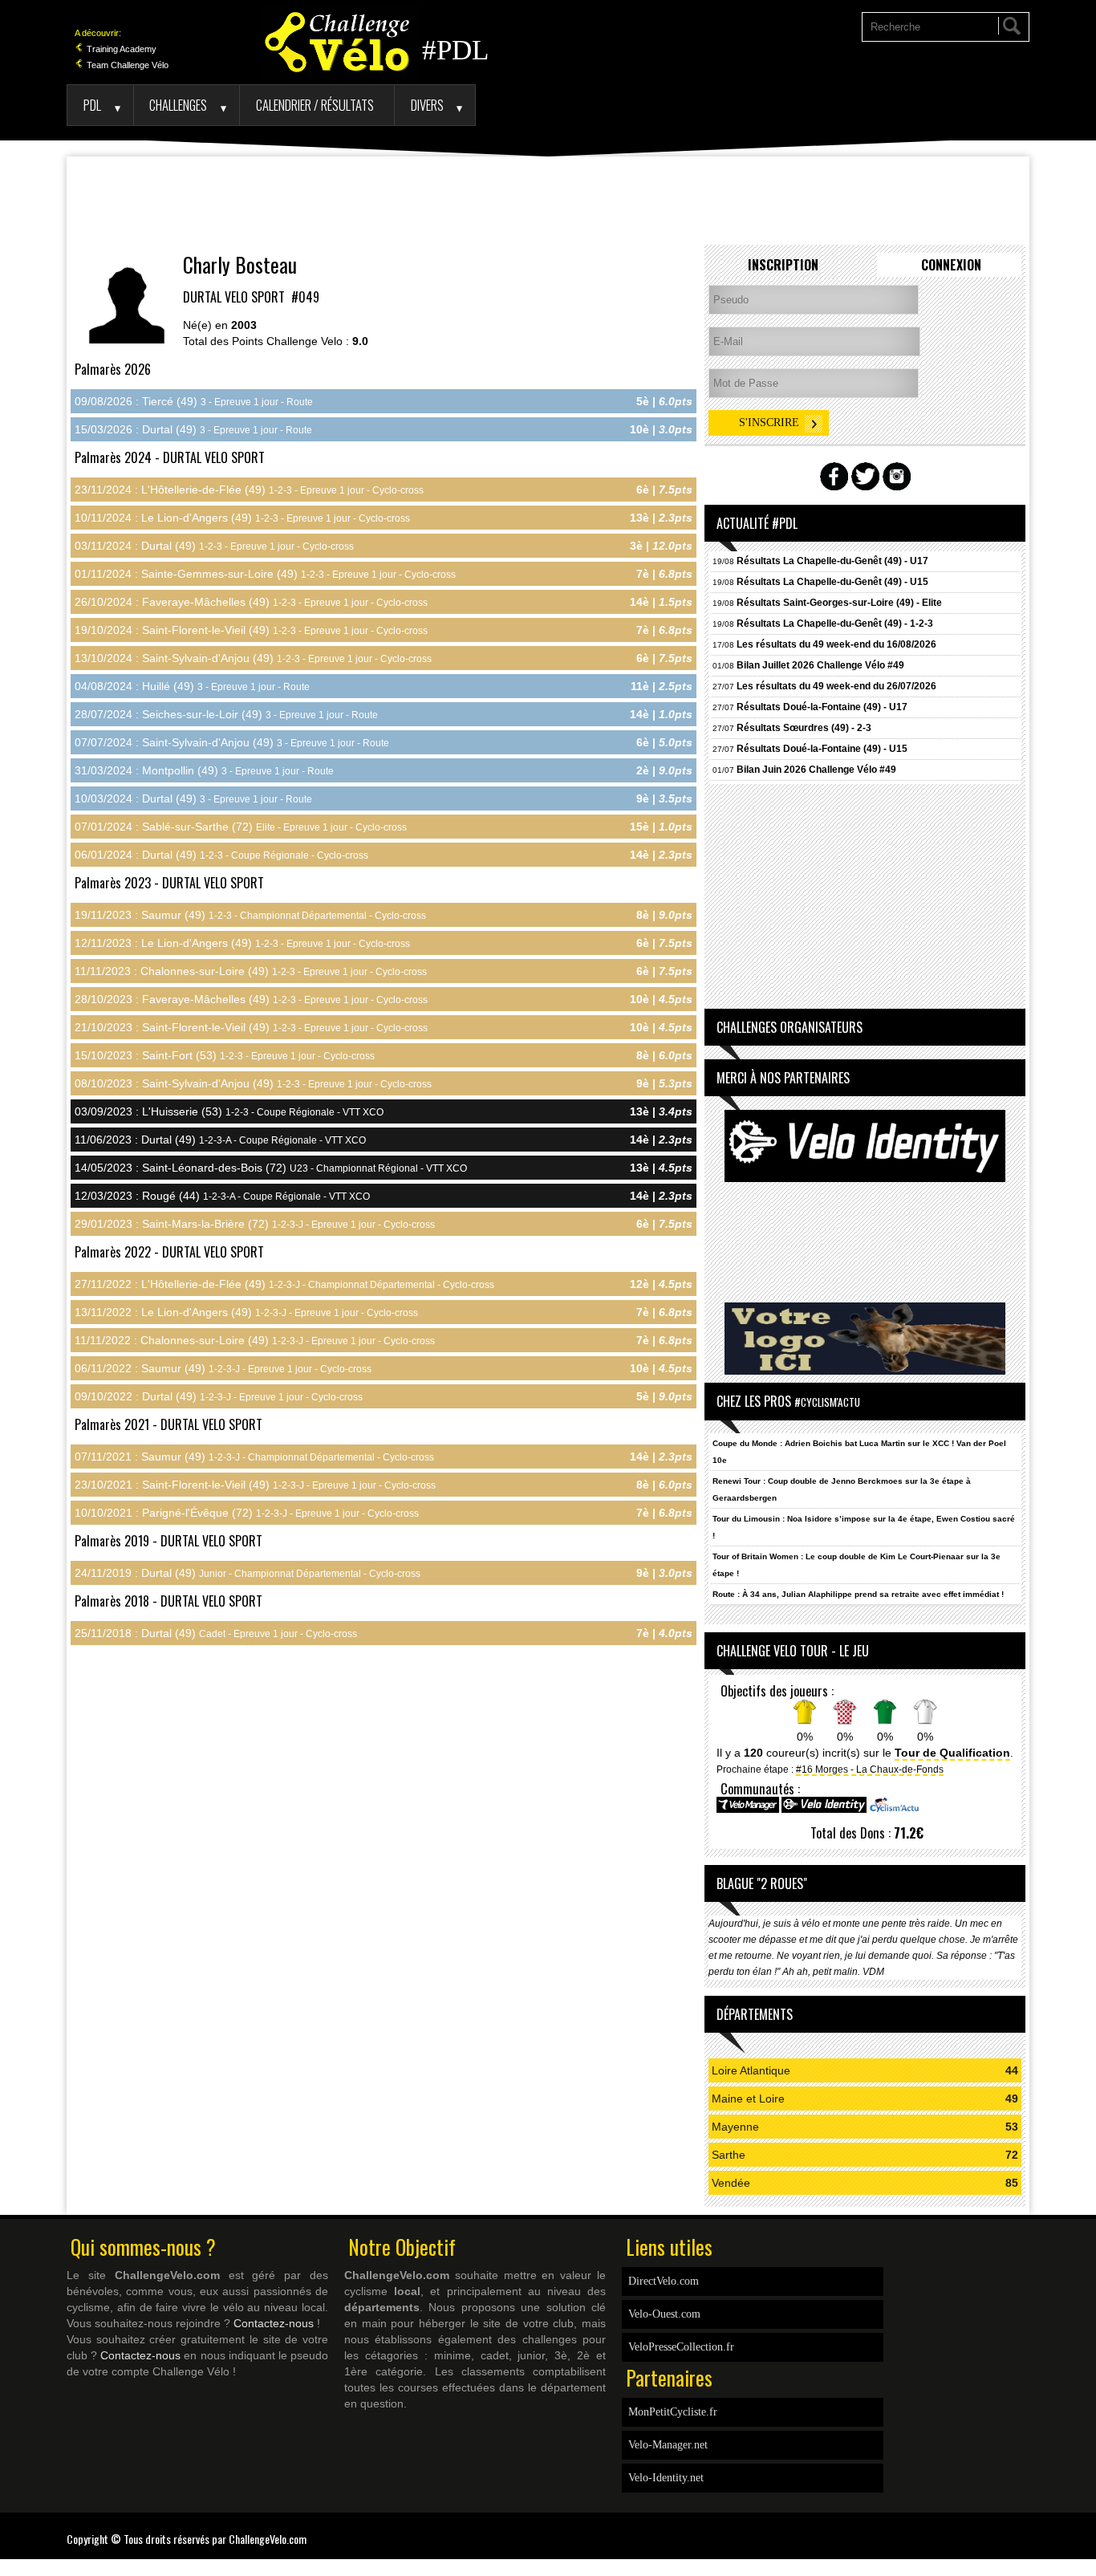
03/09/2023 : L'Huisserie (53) (229, 1111)
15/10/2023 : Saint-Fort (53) (225, 1055)
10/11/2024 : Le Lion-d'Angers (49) (242, 518)
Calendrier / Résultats (315, 105)
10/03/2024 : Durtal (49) (193, 798)
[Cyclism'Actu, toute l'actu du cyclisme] (894, 1810)
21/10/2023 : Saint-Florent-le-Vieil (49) (251, 1027)
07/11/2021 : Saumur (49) (254, 1457)
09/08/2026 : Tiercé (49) (194, 401)
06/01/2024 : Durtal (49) (221, 855)
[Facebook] (1017, 2529)
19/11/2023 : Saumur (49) (250, 915)
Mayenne (735, 2127)
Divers (427, 105)
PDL (92, 105)
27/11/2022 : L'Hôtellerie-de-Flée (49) (284, 1284)
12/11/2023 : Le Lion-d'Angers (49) (242, 943)
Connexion (951, 265)
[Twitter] (1025, 2529)
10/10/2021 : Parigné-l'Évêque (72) (247, 1513)
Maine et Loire (748, 2099)
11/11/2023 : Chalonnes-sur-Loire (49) (251, 971)
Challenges (178, 105)
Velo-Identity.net (666, 2478)
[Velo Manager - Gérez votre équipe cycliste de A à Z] (748, 1810)
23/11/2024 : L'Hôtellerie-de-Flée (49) (249, 490)
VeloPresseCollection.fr (681, 2347)
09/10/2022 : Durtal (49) (219, 1396)
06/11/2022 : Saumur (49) (223, 1368)
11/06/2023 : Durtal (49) (220, 1140)
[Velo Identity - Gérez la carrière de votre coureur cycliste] (824, 1810)
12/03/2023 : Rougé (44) (222, 1196)
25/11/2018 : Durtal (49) (216, 1633)
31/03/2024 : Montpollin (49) (204, 770)
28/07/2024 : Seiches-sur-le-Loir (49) (226, 714)
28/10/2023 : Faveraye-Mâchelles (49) (251, 999)
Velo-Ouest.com (664, 2314)
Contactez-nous (274, 2323)
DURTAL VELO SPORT (235, 297)
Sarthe (729, 2155)
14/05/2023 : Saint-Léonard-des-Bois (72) (271, 1168)
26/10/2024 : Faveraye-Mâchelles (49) (251, 602)
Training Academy (120, 49)
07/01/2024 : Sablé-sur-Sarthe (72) (241, 827)
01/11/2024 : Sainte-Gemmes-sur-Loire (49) (265, 574)
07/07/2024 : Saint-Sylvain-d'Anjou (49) (232, 742)
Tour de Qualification (952, 1753)
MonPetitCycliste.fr (673, 2412)
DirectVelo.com (664, 2281)
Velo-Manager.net (668, 2445)
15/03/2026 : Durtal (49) (193, 429)
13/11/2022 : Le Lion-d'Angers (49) (246, 1312)
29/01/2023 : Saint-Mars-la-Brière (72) (255, 1224)
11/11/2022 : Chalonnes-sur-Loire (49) (255, 1340)
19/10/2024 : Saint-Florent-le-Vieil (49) (251, 630)
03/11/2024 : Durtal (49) (214, 546)
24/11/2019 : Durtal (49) (248, 1573)
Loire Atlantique (751, 2070)
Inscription (783, 265)
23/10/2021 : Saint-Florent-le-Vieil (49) (255, 1485)
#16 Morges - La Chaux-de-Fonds (870, 1769)
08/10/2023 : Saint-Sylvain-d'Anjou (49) (253, 1083)
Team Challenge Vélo (126, 65)
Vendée (731, 2183)
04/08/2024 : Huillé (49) (192, 686)
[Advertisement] (548, 201)
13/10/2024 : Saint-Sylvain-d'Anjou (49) (253, 658)
